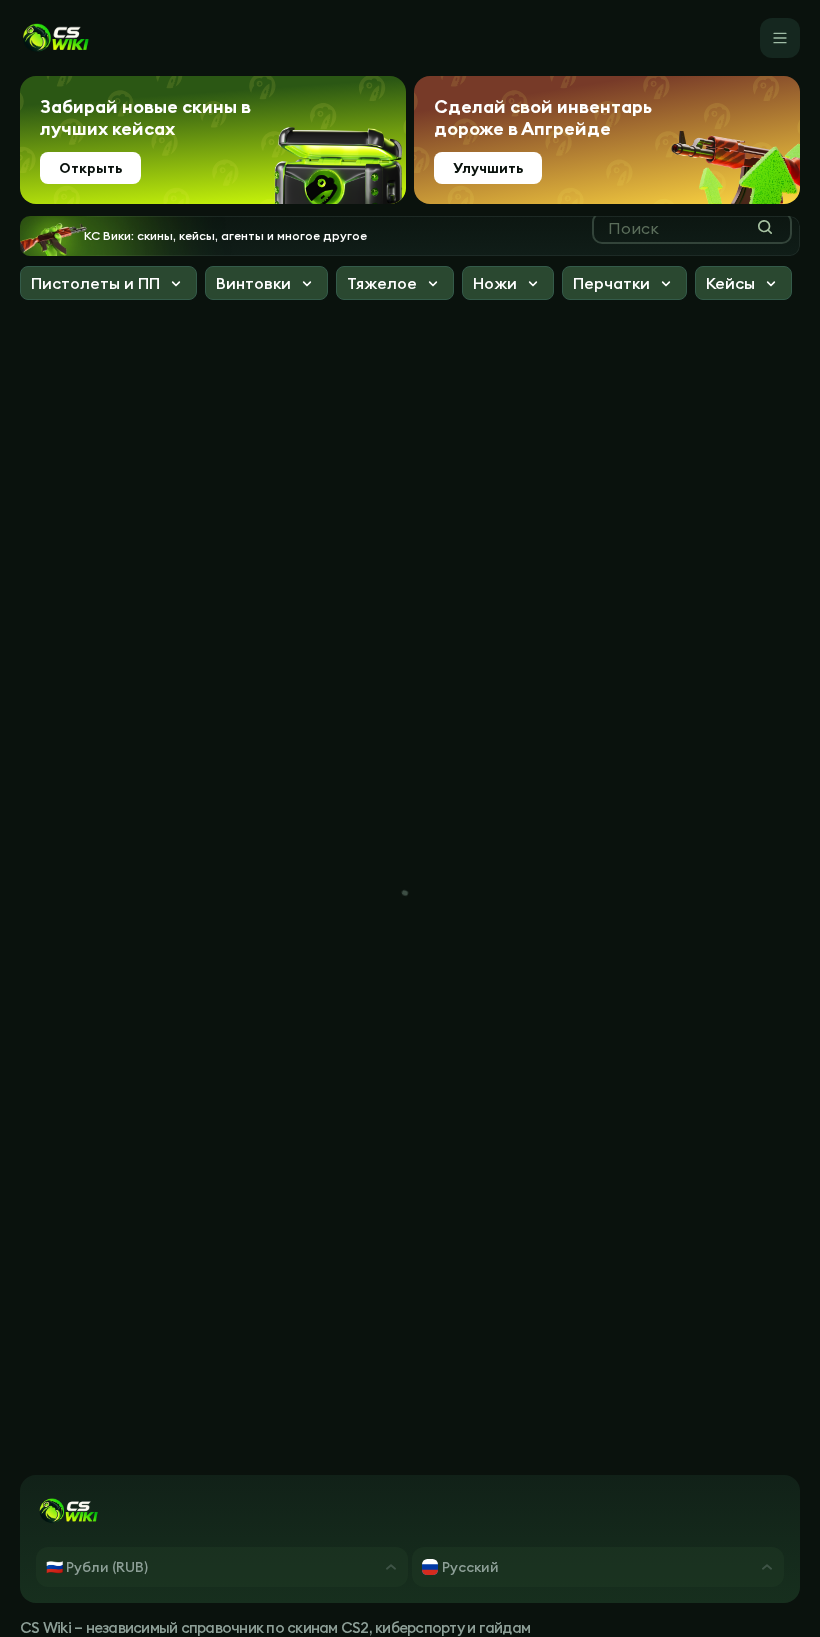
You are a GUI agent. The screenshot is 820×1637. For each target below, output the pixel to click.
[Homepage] (55, 38)
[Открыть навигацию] (780, 38)
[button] (108, 285)
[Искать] (765, 227)
